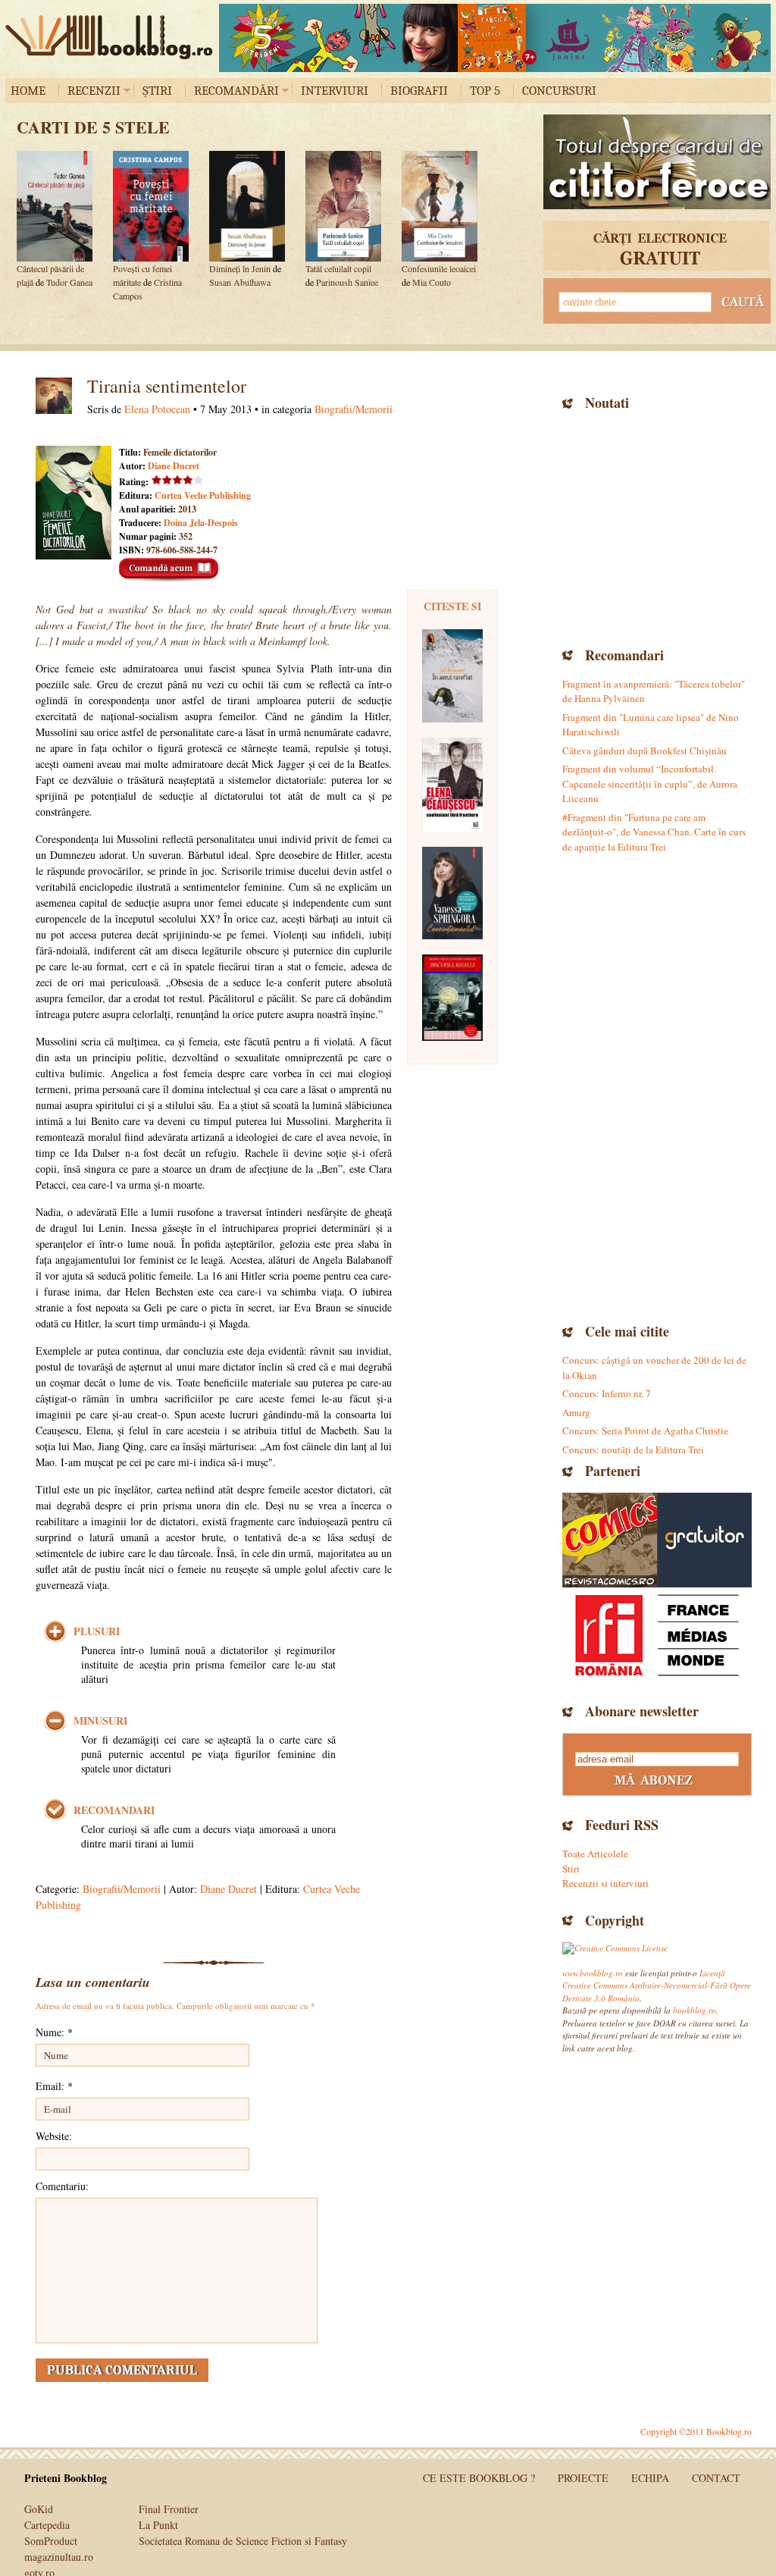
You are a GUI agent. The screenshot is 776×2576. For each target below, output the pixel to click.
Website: (54, 2136)
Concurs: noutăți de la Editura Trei (633, 1449)
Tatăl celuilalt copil (338, 268)
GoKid (39, 2509)
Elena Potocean (157, 409)
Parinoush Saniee (347, 282)
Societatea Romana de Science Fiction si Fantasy (243, 2541)
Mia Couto (432, 282)
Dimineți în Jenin (240, 268)
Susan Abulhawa (240, 282)
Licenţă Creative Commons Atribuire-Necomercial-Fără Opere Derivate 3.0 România (657, 1985)
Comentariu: (62, 2186)
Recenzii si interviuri (605, 1883)
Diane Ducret (174, 466)
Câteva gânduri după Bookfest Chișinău (645, 751)
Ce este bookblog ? (479, 2478)
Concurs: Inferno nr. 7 (607, 1393)
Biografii (419, 91)
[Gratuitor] (704, 1540)
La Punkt (158, 2525)
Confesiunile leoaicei (439, 268)
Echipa (650, 2478)
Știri (157, 91)
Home (28, 91)
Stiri (571, 1869)
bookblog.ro (113, 37)
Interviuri (335, 91)
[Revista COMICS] (610, 1540)
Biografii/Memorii (354, 409)
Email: (54, 2086)
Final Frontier (169, 2509)
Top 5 (485, 91)
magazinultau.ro (59, 2557)
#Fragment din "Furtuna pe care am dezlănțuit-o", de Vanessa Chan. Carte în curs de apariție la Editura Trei (654, 832)
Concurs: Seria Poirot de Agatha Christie (645, 1431)
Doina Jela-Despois (201, 523)
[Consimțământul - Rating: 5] (452, 893)
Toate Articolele (595, 1854)
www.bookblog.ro (593, 1973)
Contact (716, 2478)
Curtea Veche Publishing (203, 495)
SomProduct (51, 2541)
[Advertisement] (657, 527)
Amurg (576, 1412)
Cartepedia (47, 2525)
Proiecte (583, 2478)
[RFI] (657, 1635)
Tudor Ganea (69, 282)
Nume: (54, 2032)
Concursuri (559, 91)
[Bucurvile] (495, 38)
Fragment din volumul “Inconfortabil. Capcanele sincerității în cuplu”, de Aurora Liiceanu (650, 783)
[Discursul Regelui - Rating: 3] (452, 998)
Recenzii (94, 91)
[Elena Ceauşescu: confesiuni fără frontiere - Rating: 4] (452, 785)
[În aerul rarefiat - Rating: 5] (452, 676)
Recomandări (236, 91)
